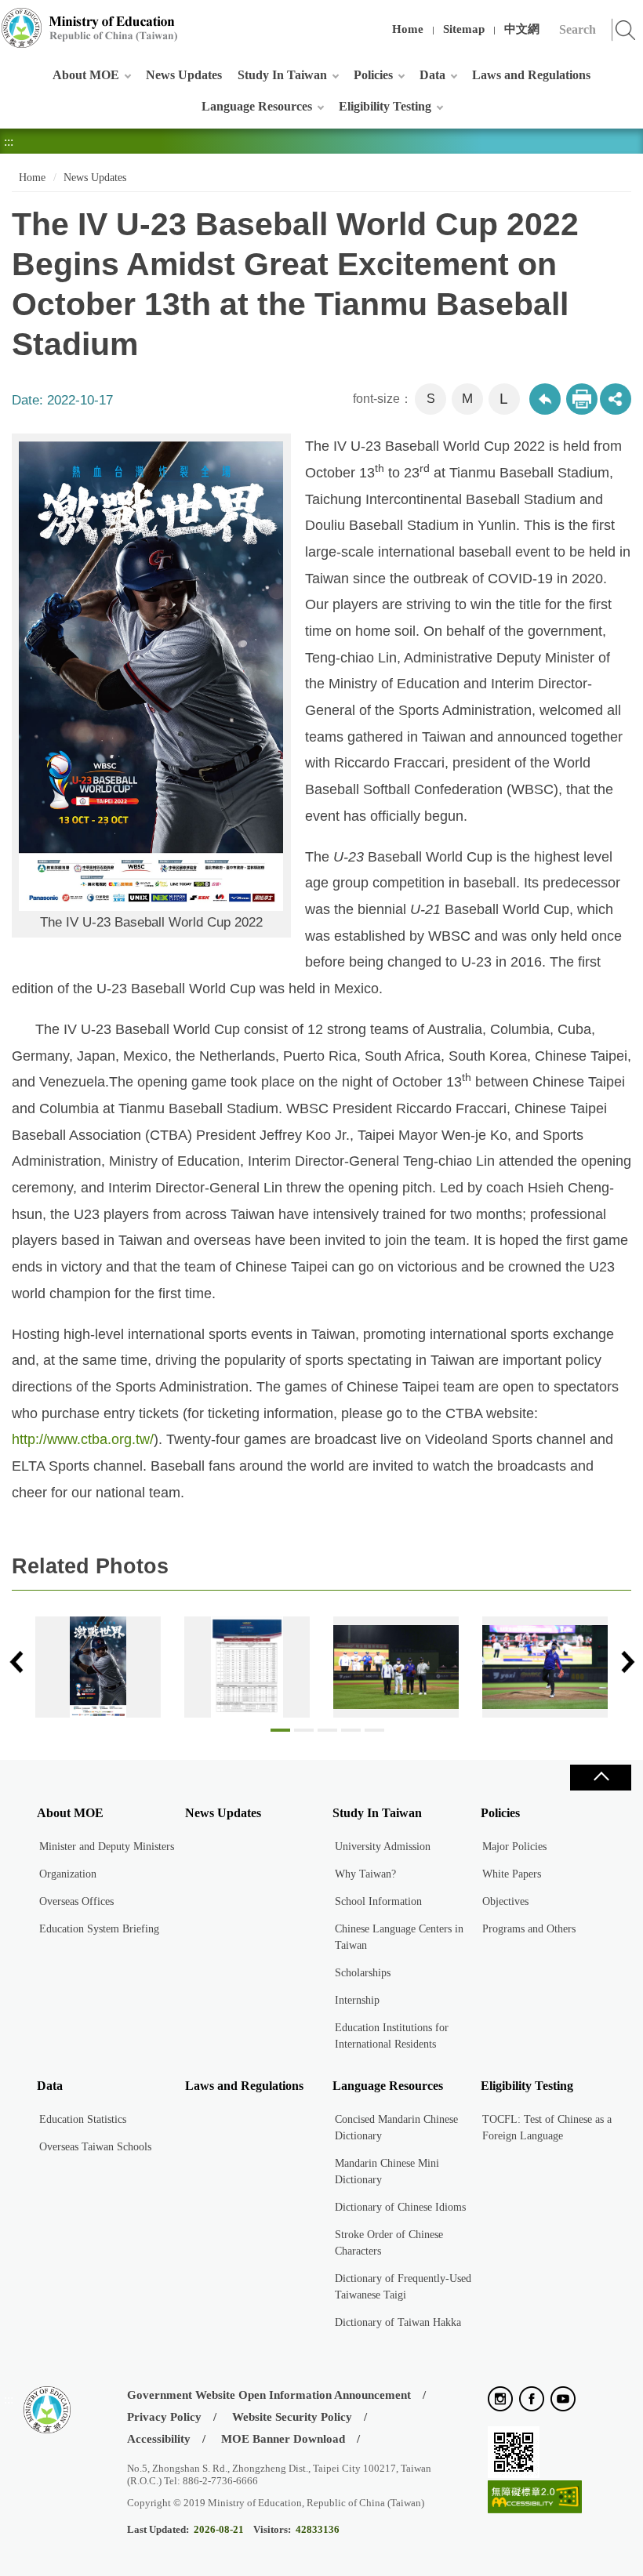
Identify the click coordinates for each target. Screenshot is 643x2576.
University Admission (383, 1847)
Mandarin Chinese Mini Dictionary (387, 2171)
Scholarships (363, 1973)
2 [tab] (304, 1734)
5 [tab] (374, 1734)
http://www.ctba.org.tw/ (83, 1439)
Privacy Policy (164, 2417)
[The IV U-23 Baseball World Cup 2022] (98, 1667)
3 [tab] (327, 1734)
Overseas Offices (76, 1901)
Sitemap (464, 29)
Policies (373, 75)
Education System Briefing (99, 1929)
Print (582, 399)
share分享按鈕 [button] (616, 399)
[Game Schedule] (247, 1667)
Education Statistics (83, 2119)
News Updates (184, 75)
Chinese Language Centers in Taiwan (399, 1937)
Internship (357, 2000)
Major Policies (514, 1847)
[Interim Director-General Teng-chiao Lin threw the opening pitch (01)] (545, 1667)
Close (601, 1778)
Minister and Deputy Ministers (107, 1847)
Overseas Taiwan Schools (95, 2147)
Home (408, 29)
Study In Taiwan (282, 75)
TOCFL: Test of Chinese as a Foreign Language (547, 2128)
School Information (378, 1901)
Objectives (505, 1901)
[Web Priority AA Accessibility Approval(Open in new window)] (535, 2498)
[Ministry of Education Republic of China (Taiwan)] (90, 28)
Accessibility (159, 2439)
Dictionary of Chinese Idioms (400, 2207)
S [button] (431, 399)
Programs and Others (529, 1929)
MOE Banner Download (283, 2439)
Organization (68, 1874)
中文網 (522, 29)
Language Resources (257, 106)
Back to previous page (545, 399)
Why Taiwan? (365, 1874)
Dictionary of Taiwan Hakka (398, 2322)
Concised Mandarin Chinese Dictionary (396, 2128)
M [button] (467, 399)
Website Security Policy (292, 2417)
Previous (16, 1662)
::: (9, 19)
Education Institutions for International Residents (392, 2036)
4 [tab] (351, 1734)
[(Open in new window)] (500, 2400)
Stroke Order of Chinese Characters (389, 2243)
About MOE (86, 75)
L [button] (504, 399)
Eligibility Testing (385, 106)
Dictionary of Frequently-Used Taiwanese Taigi (403, 2287)
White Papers (512, 1874)
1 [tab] (280, 1734)
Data (432, 75)
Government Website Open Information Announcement (269, 2395)
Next (627, 1662)
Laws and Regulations (531, 75)
